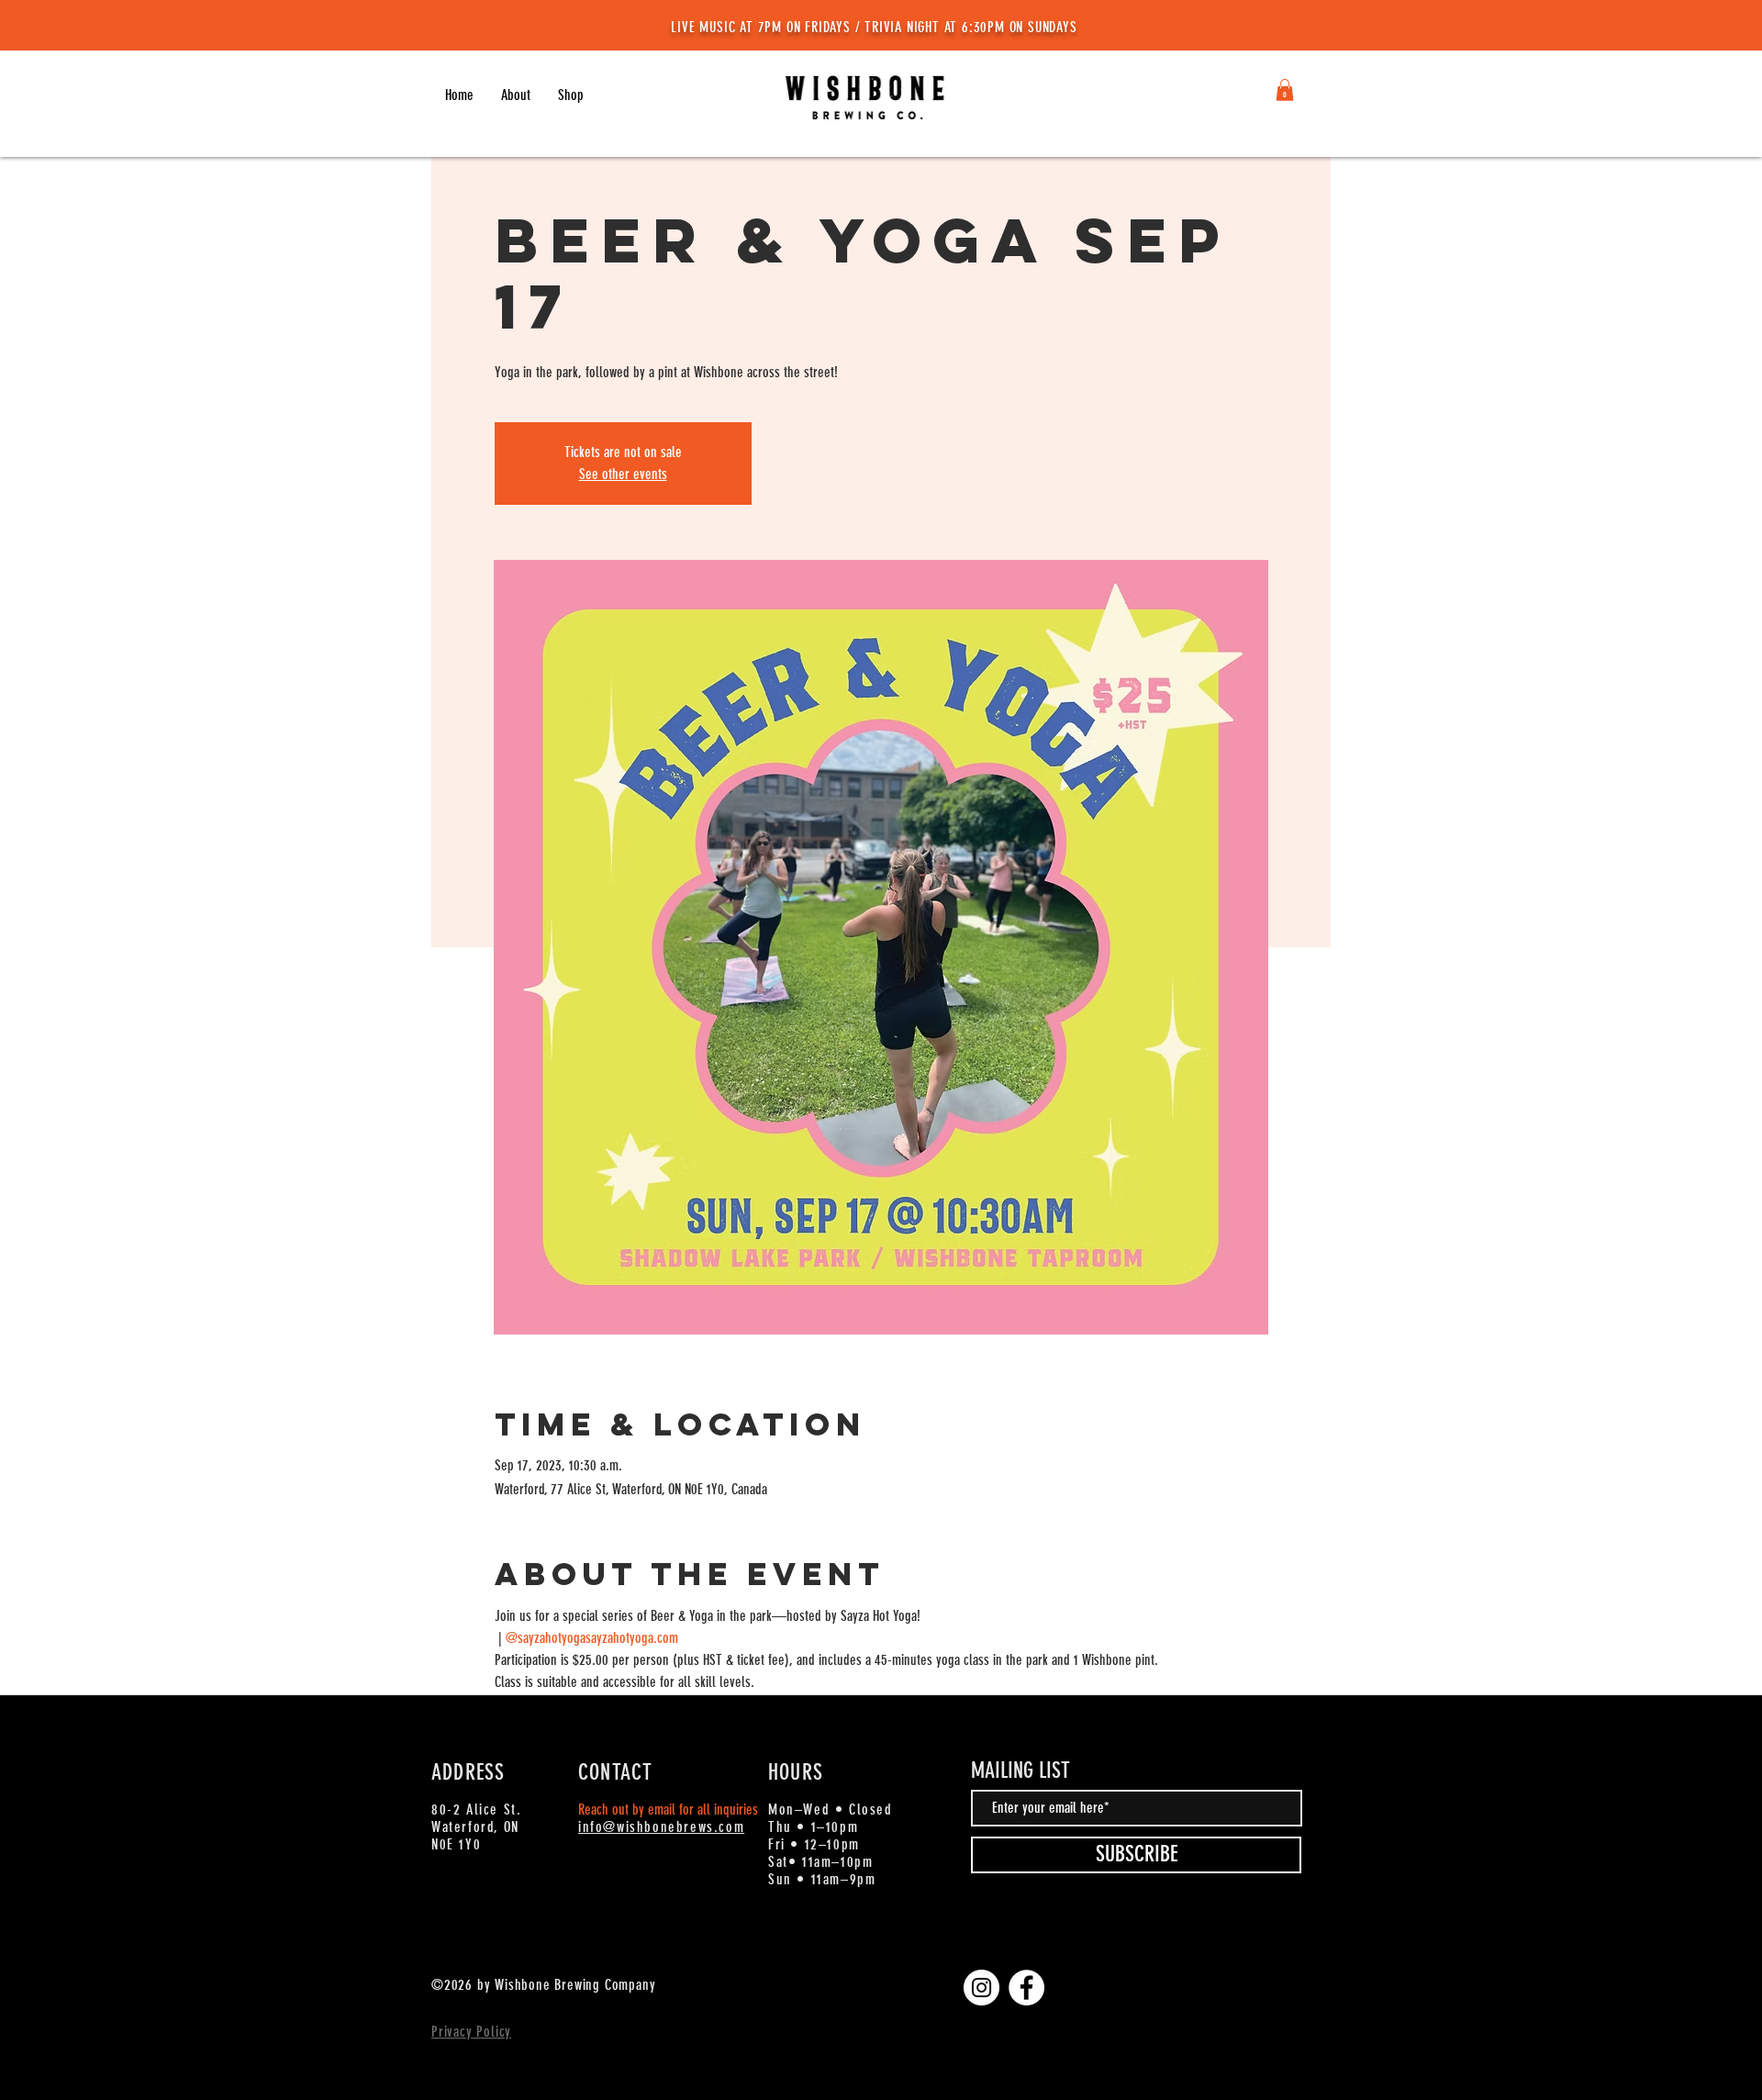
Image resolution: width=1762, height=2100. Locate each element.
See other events (623, 474)
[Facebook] (1026, 1988)
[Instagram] (981, 1988)
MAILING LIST (1020, 1770)
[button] (571, 95)
